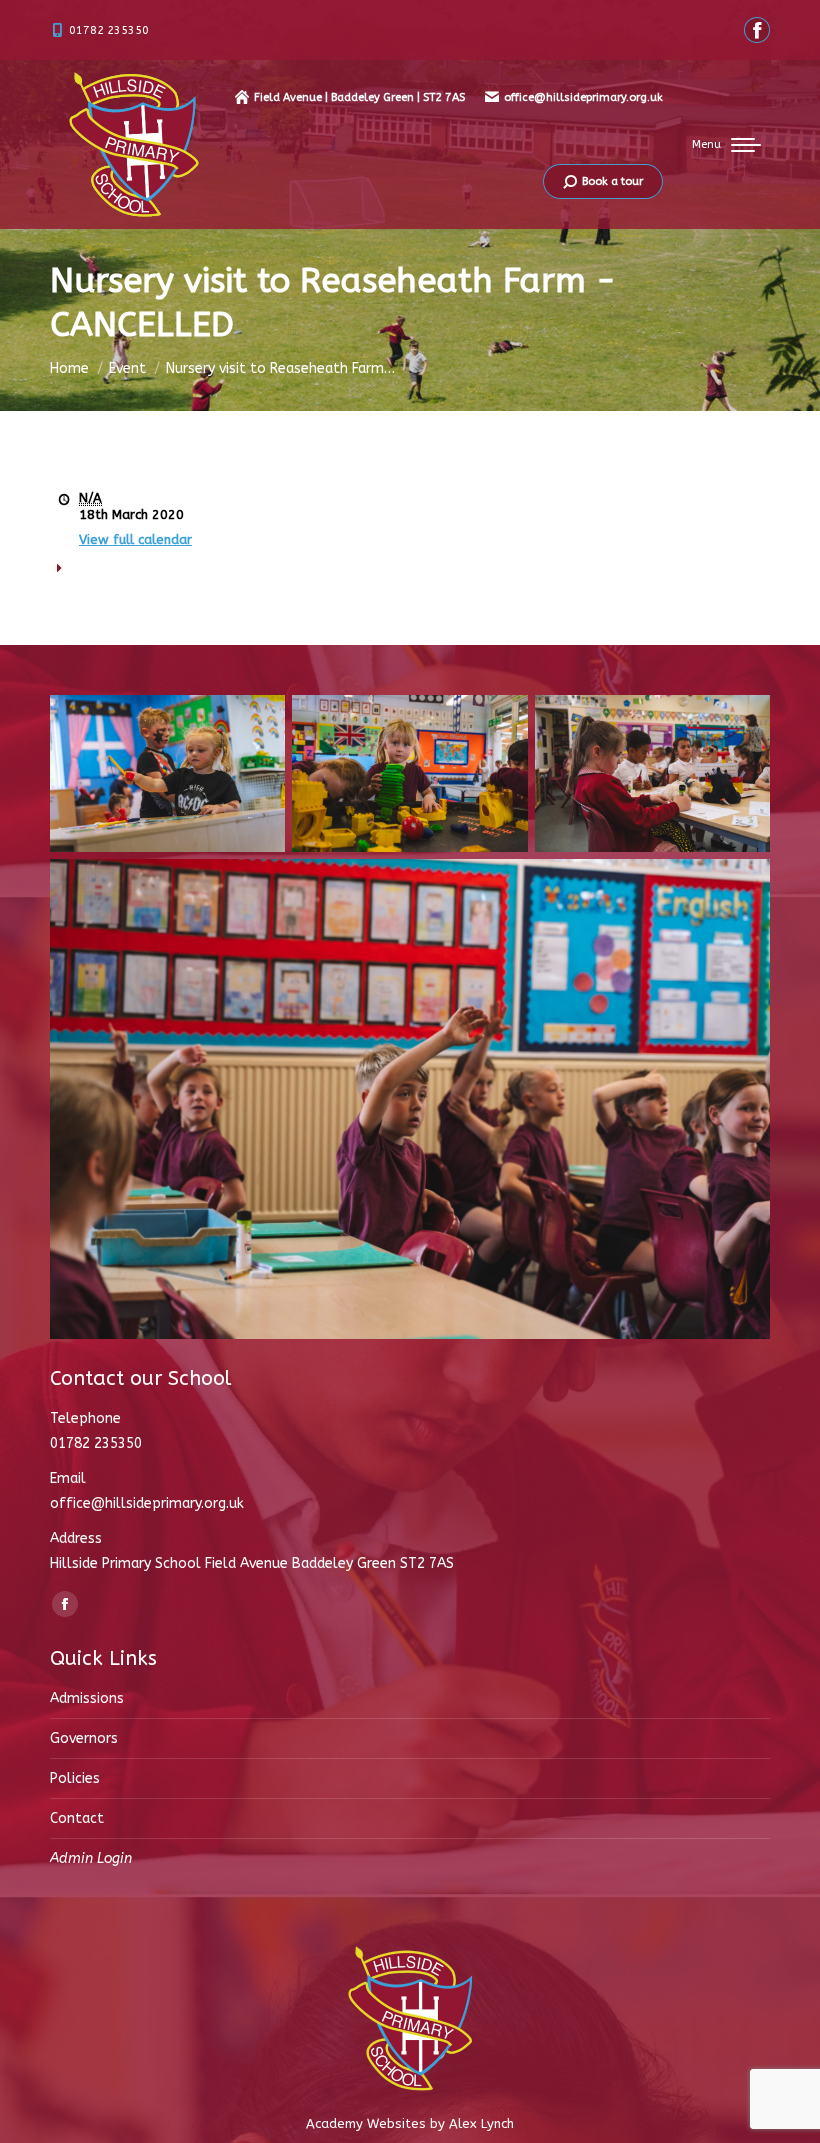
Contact (77, 1818)
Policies (75, 1778)
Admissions (87, 1698)
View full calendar (135, 539)
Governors (84, 1738)
